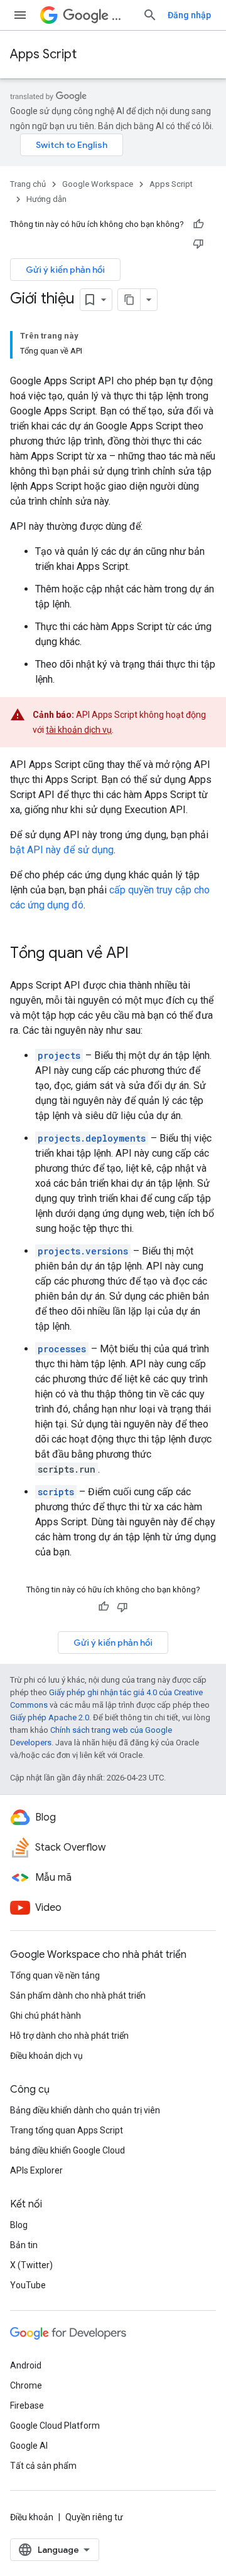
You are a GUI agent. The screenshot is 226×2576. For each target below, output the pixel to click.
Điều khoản (32, 2517)
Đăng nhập (189, 15)
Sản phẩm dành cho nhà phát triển (78, 1995)
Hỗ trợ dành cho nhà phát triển (69, 2036)
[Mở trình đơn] (20, 15)
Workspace (122, 15)
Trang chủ (28, 184)
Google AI (29, 2446)
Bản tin (24, 2245)
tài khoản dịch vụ (79, 730)
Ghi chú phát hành (46, 2016)
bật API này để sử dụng (62, 850)
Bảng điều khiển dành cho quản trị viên (85, 2110)
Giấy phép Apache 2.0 (50, 1717)
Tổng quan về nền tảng (55, 1975)
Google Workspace (98, 184)
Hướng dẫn (46, 199)
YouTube (28, 2285)
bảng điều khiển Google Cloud (67, 2150)
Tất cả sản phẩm (43, 2466)
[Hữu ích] (198, 224)
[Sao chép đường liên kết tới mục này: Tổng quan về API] (141, 954)
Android (26, 2365)
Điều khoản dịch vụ (46, 2056)
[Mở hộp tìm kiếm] (150, 15)
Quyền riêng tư (94, 2517)
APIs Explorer (36, 2170)
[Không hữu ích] (198, 243)
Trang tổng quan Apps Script (67, 2130)
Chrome (26, 2385)
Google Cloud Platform (55, 2426)
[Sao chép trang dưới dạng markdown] (129, 300)
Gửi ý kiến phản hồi (65, 270)
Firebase (27, 2405)
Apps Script (43, 54)
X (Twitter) (31, 2265)
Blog (19, 2225)
